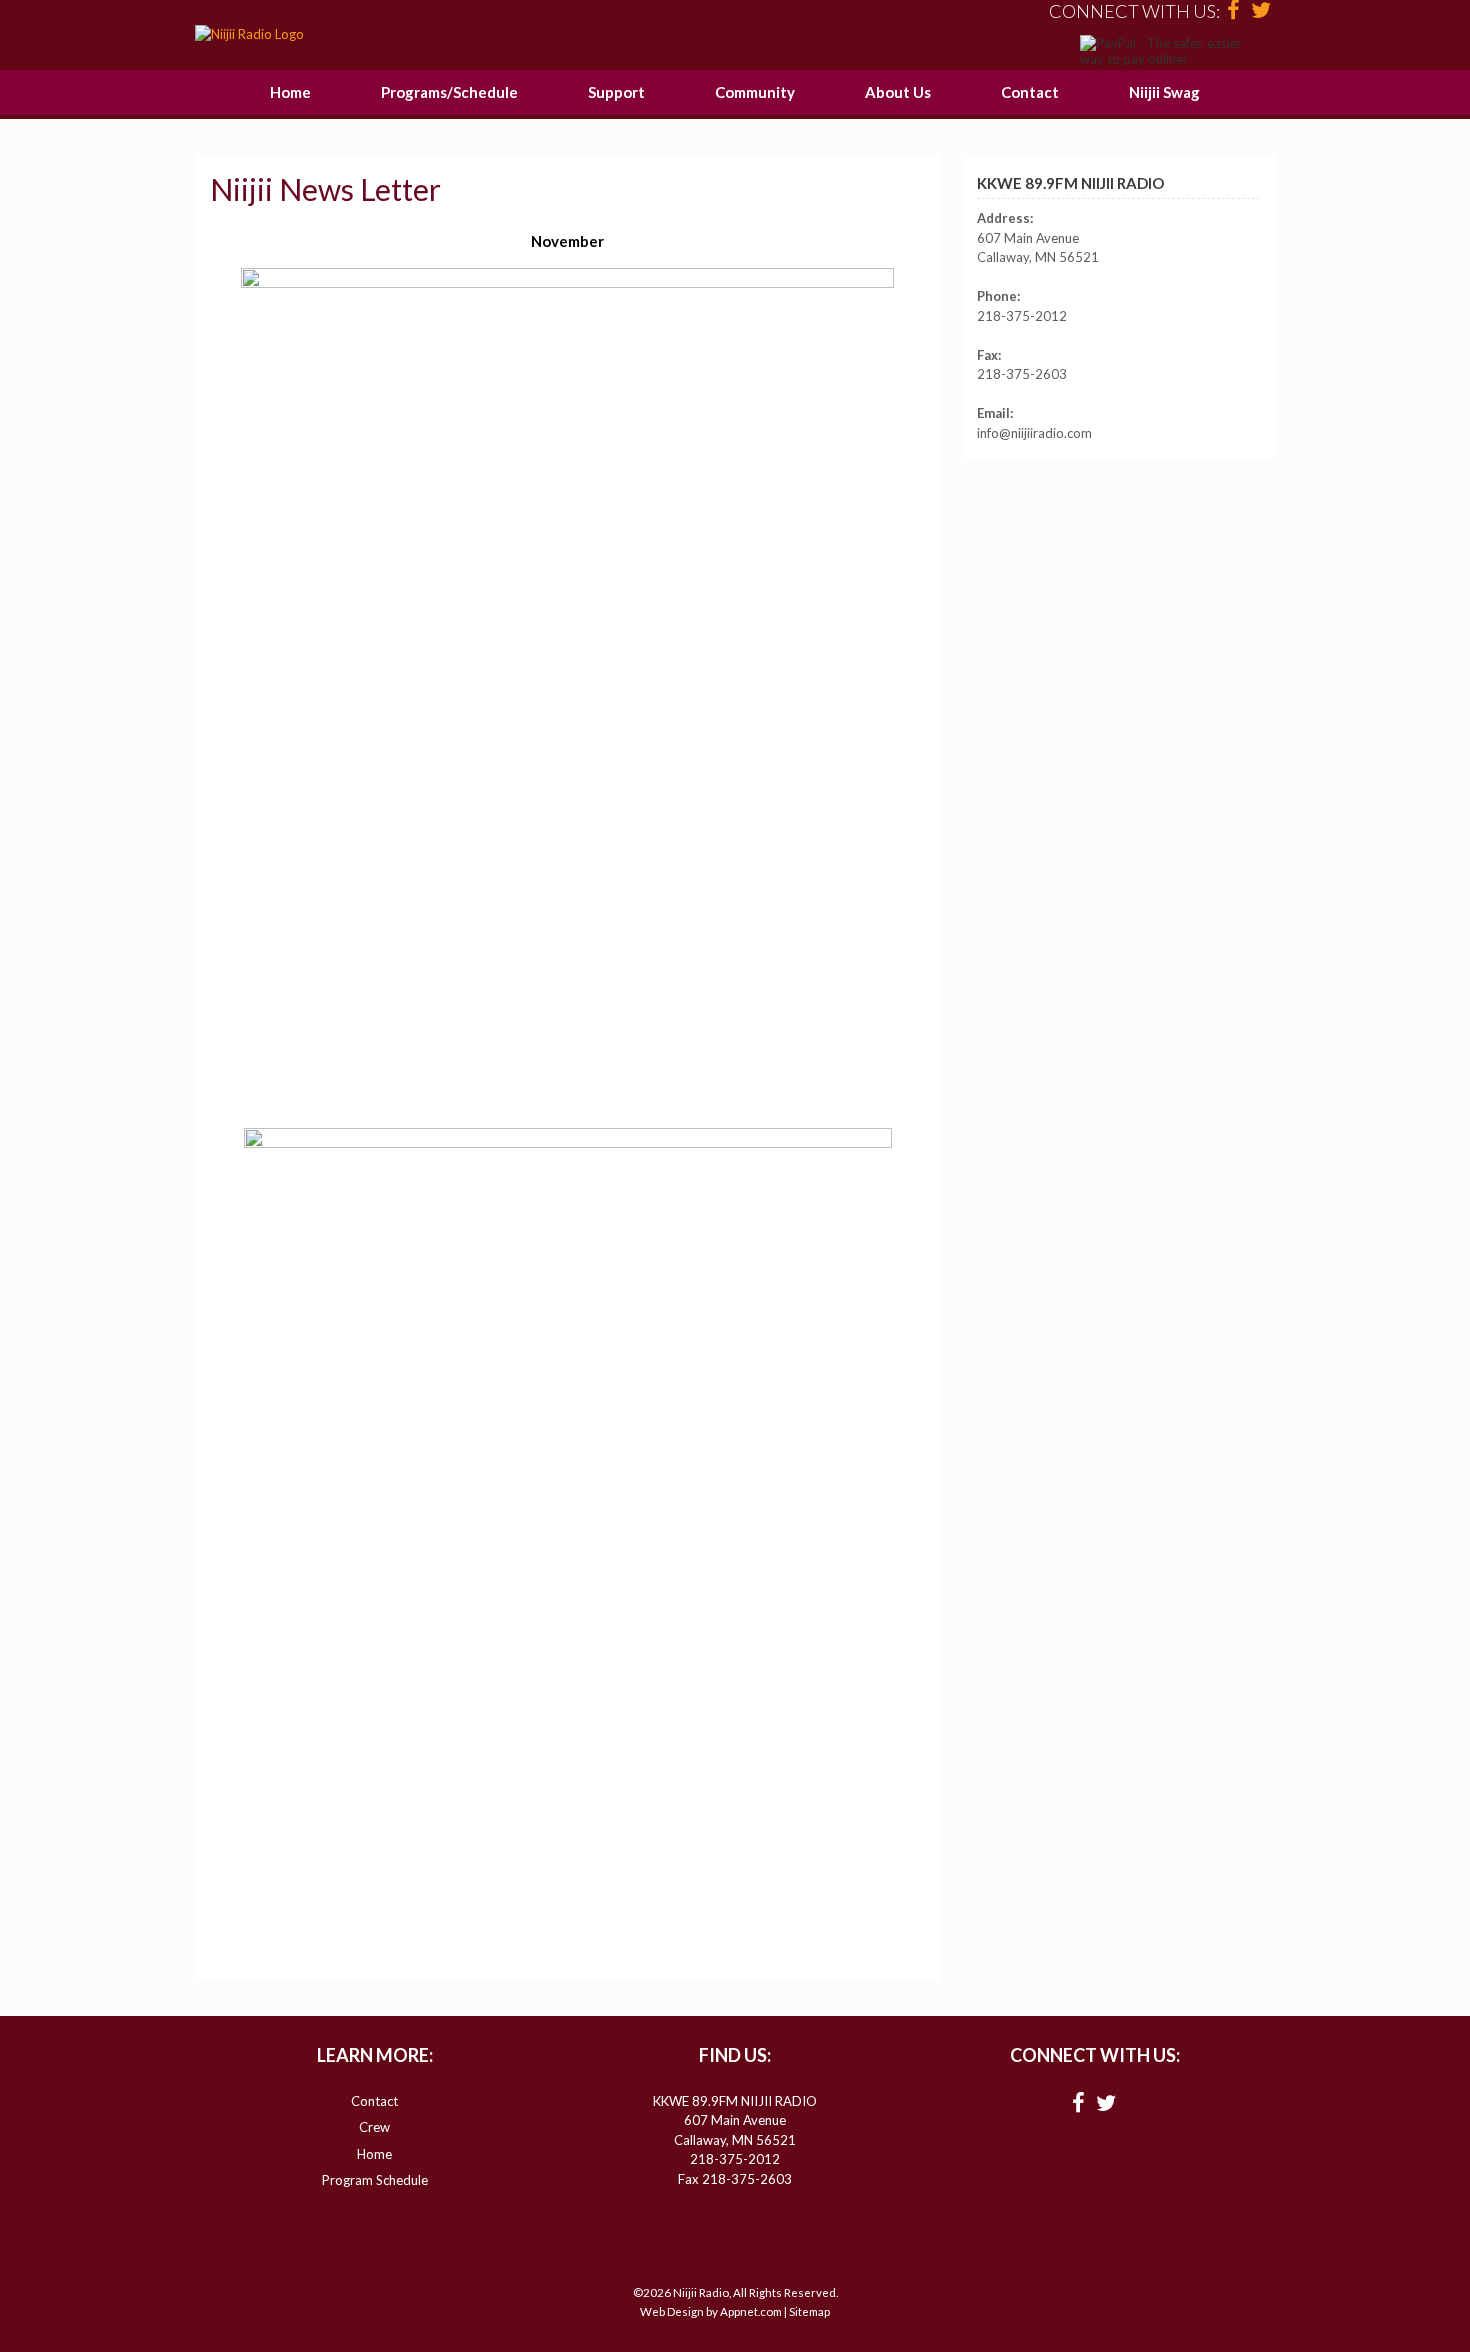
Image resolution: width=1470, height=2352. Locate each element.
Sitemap (809, 2311)
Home (290, 92)
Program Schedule (375, 2180)
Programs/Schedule (449, 92)
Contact (1030, 92)
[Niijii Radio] (249, 35)
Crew (374, 2127)
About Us (898, 92)
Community (755, 92)
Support (616, 92)
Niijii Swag (1164, 92)
